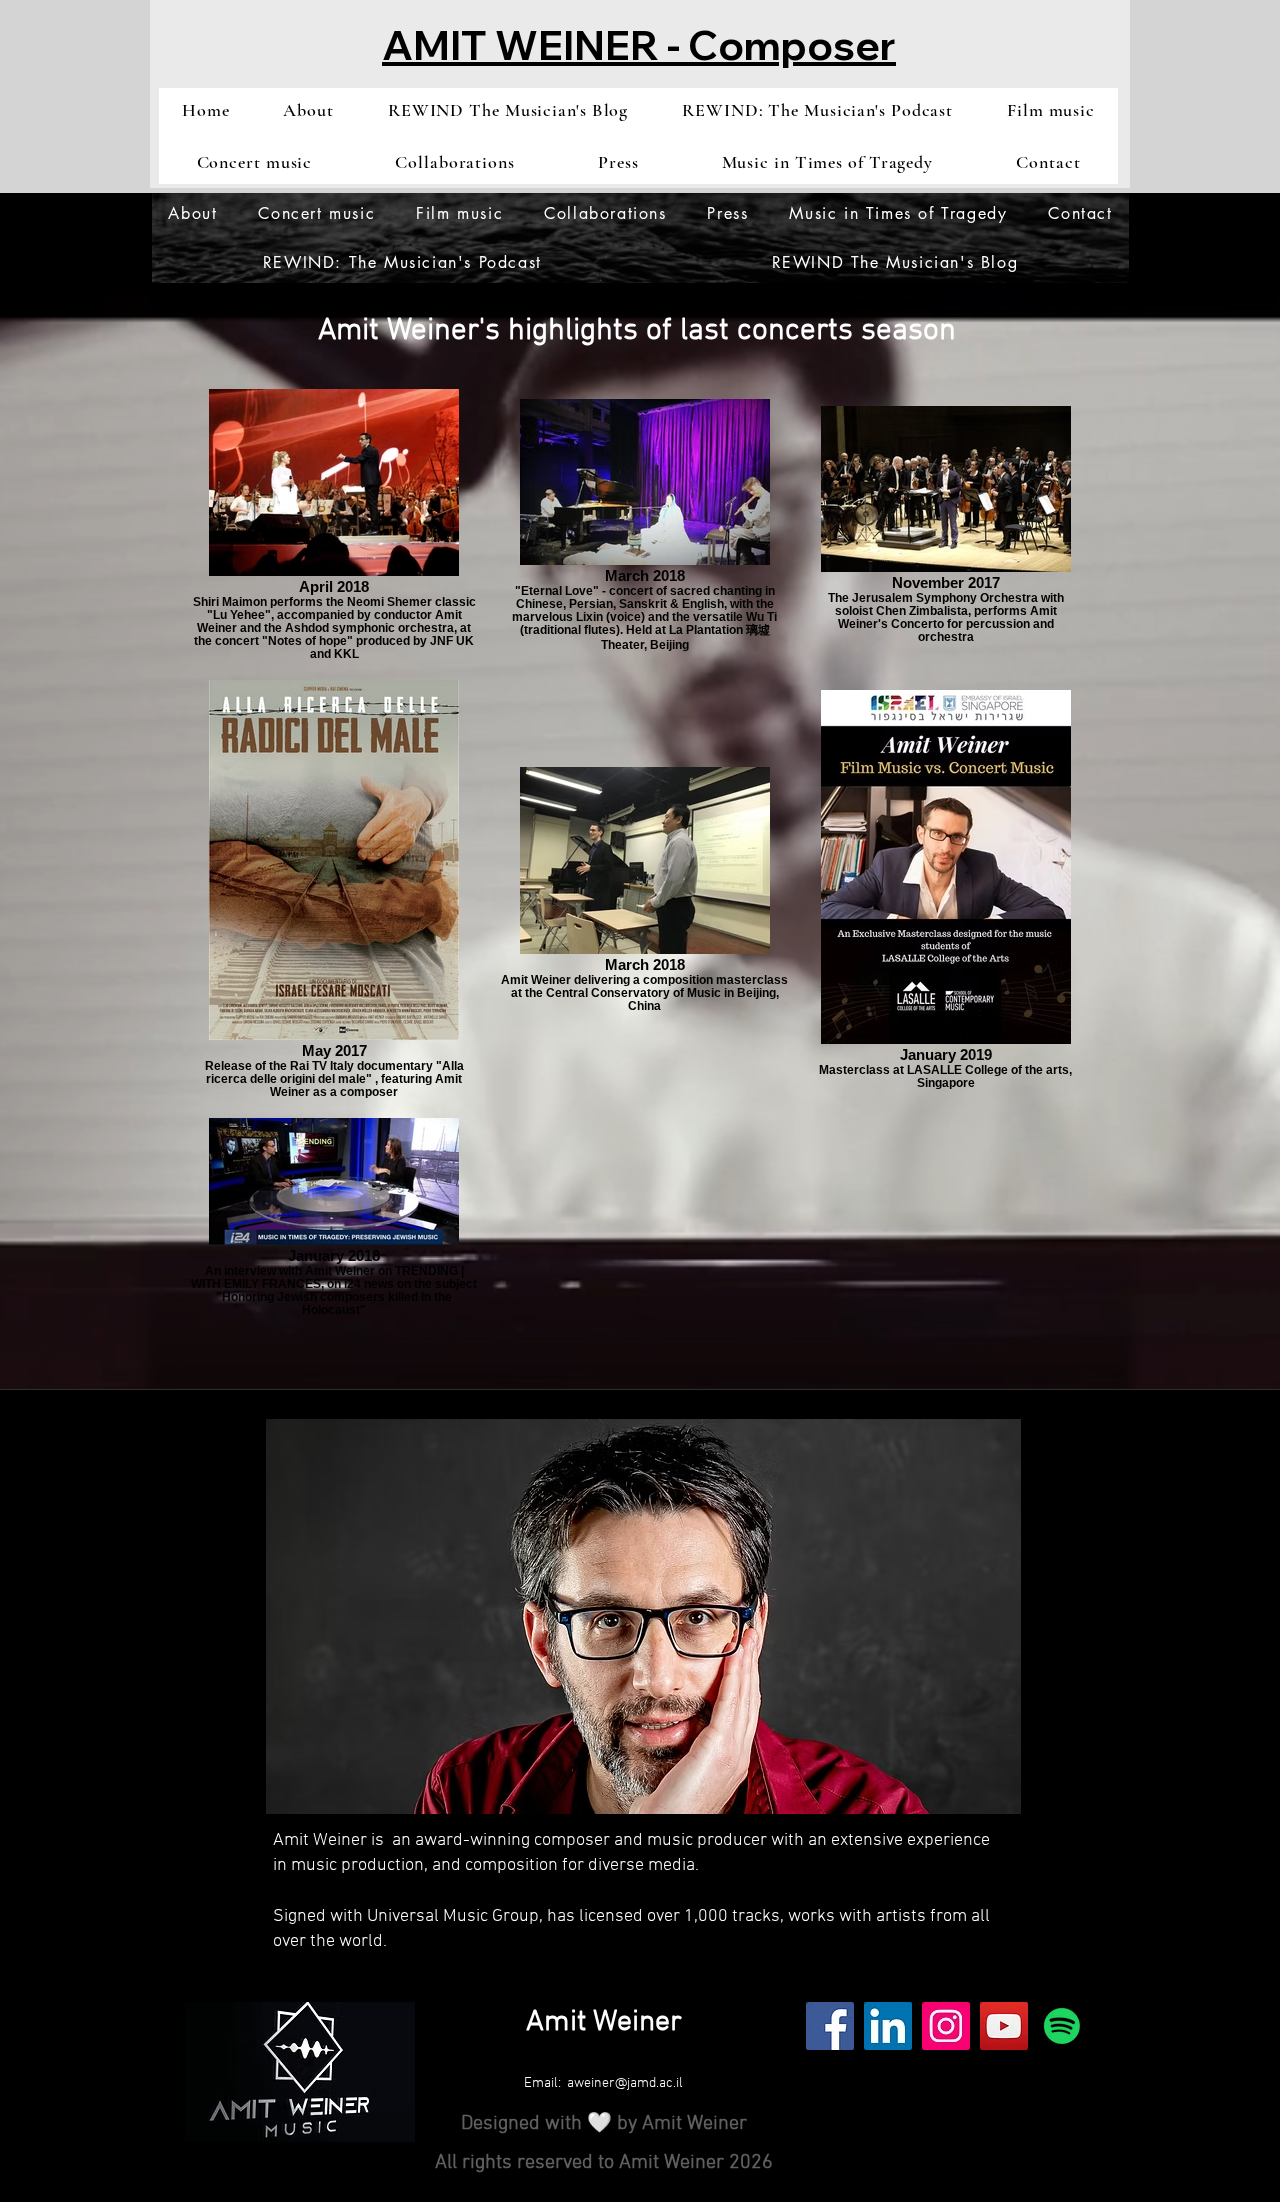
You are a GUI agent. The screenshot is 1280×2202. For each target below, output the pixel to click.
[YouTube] (1004, 2026)
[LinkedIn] (888, 2026)
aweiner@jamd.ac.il (625, 2083)
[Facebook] (830, 2026)
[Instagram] (946, 2026)
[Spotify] (1062, 2026)
